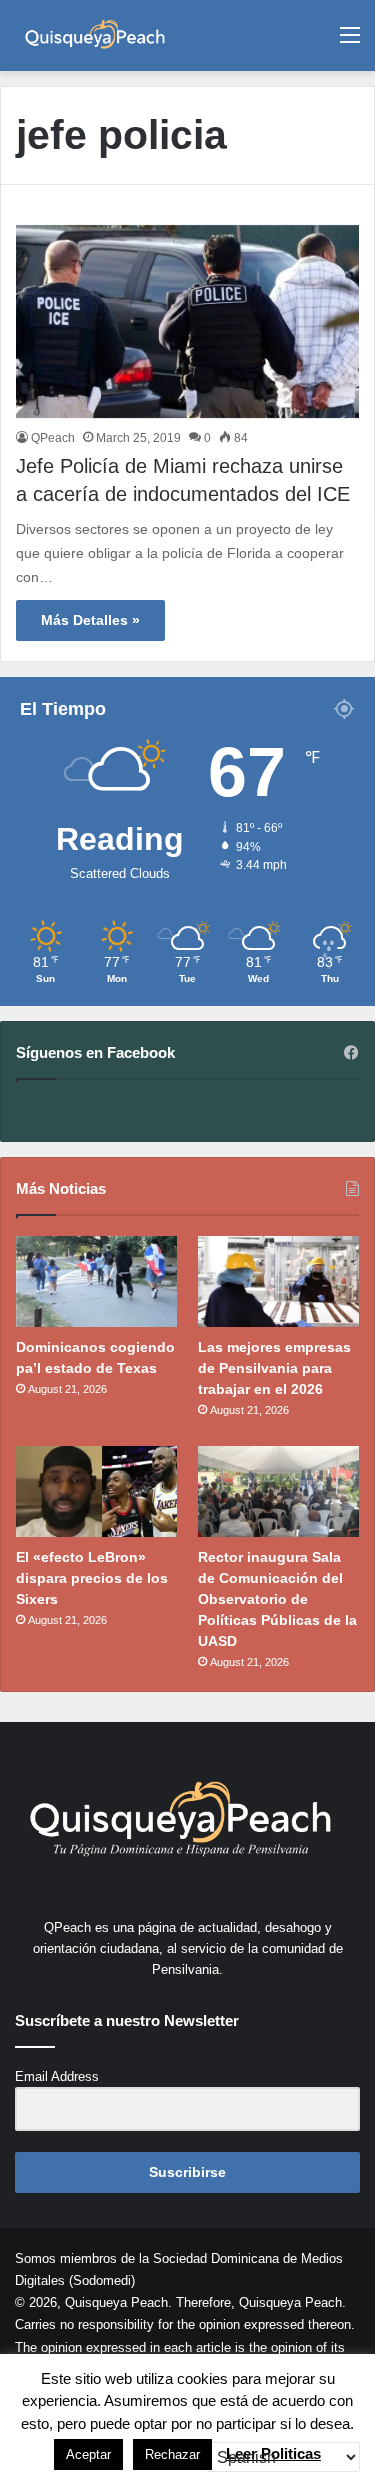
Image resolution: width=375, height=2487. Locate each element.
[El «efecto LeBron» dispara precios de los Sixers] (96, 1491)
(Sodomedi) (102, 2280)
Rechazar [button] (172, 2454)
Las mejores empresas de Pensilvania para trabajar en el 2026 (274, 1368)
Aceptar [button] (88, 2454)
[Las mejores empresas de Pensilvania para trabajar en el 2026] (278, 1281)
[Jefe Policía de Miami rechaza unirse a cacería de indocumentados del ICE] (187, 321)
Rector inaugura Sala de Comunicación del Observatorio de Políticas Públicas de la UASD (277, 1599)
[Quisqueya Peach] (95, 35)
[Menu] (350, 42)
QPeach (53, 438)
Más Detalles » (90, 620)
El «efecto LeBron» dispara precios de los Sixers (92, 1578)
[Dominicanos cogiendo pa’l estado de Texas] (96, 1281)
